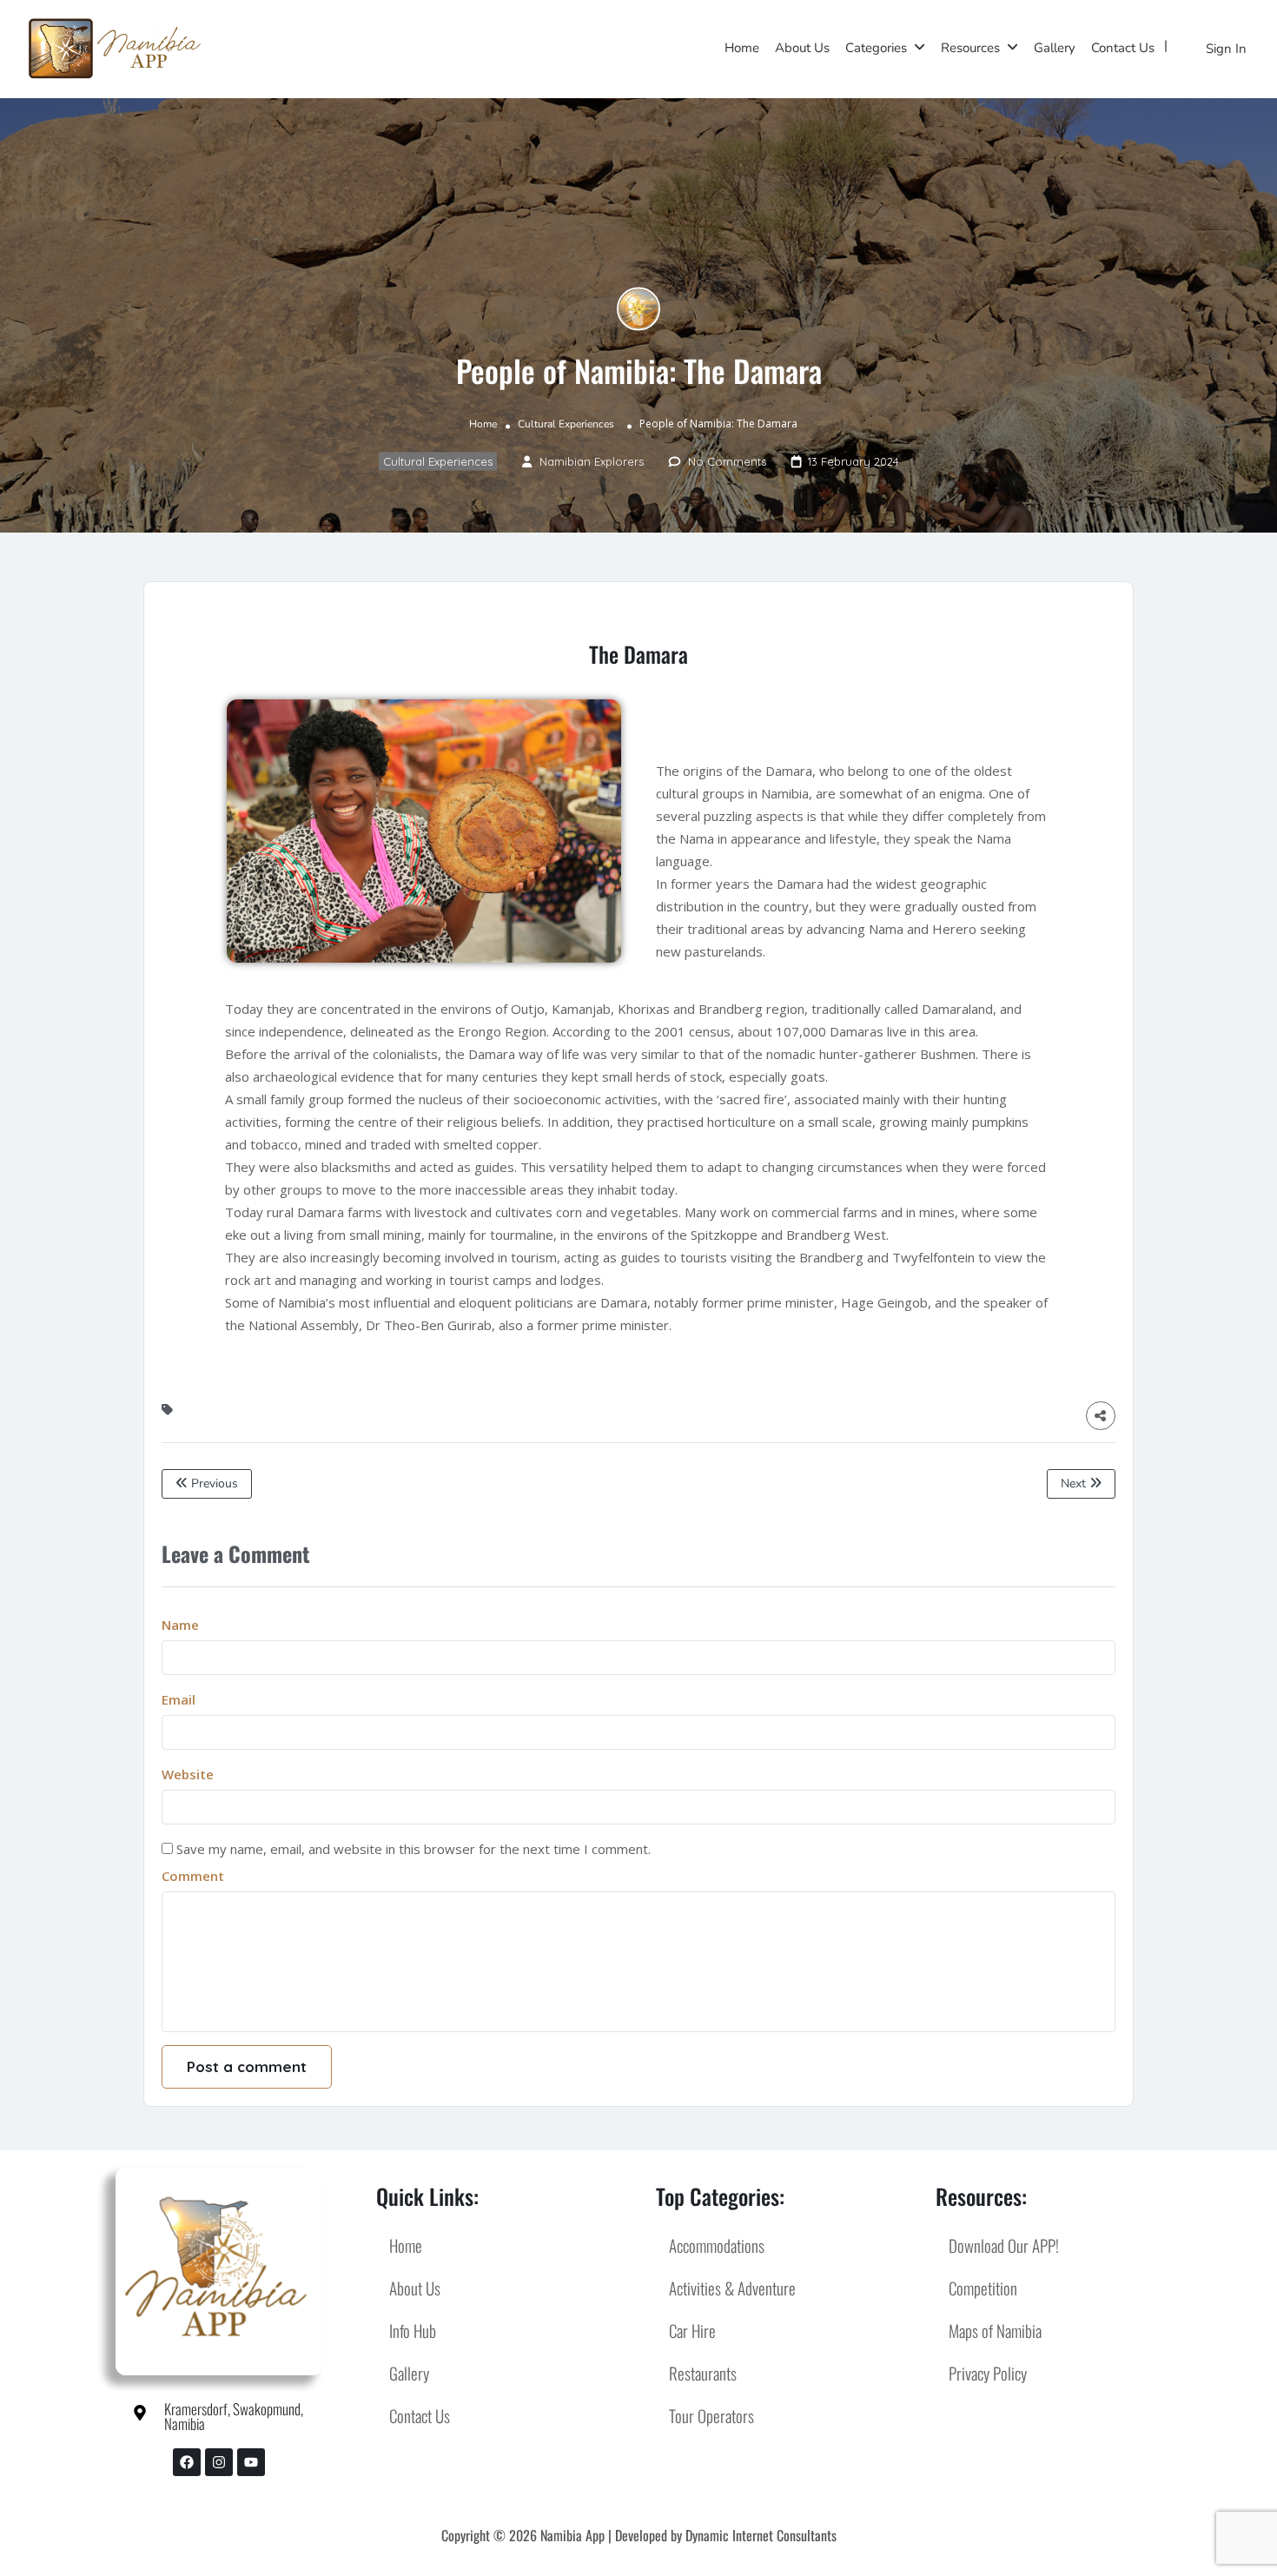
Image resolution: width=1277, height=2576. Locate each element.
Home (742, 48)
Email (179, 1699)
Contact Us (1123, 48)
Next (1075, 1483)
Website (188, 1774)
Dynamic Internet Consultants (761, 2535)
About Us (802, 48)
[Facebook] (187, 2462)
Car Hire (692, 2330)
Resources (970, 48)
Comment (193, 1876)
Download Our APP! (1004, 2245)
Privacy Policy (988, 2373)
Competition (983, 2288)
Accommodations (717, 2245)
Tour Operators (711, 2415)
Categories (876, 48)
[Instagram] (219, 2462)
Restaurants (703, 2373)
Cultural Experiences (566, 424)
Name (180, 1625)
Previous (213, 1483)
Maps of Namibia (995, 2330)
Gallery (1055, 48)
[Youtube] (251, 2462)
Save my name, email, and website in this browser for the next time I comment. (414, 1849)
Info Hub (413, 2330)
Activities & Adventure (732, 2288)
